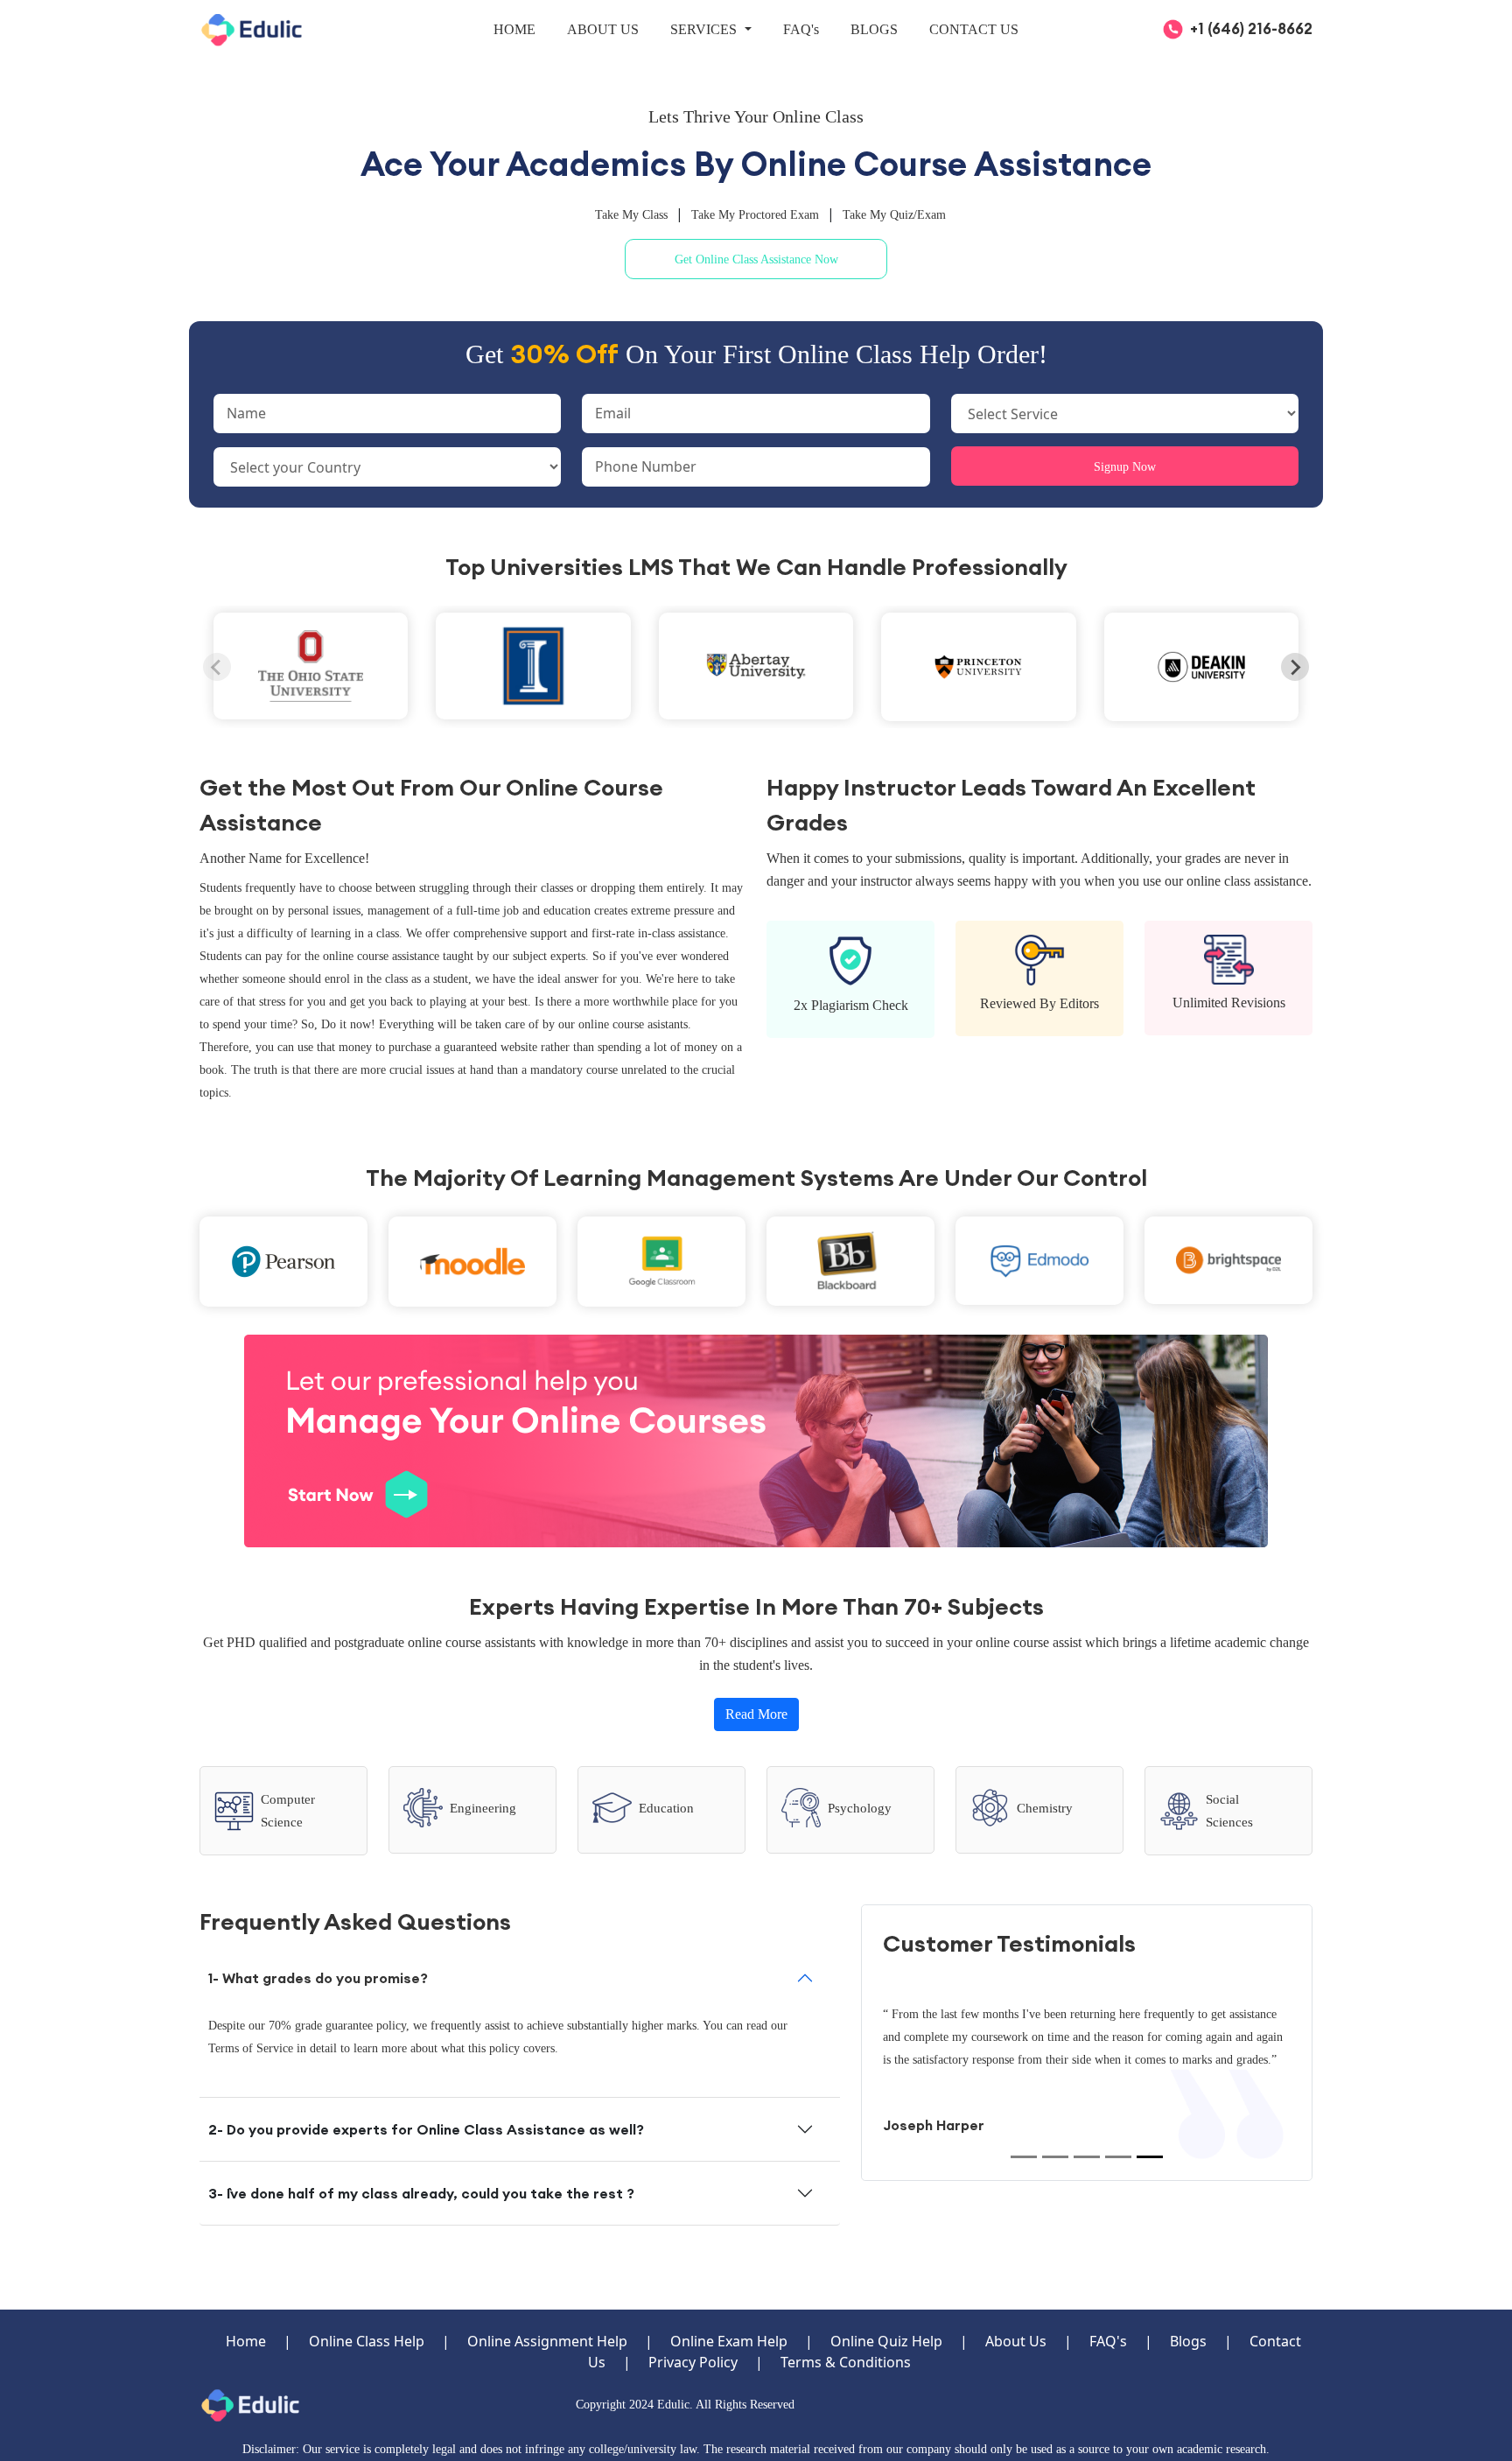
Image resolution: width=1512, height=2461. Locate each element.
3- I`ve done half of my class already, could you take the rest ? (421, 2193)
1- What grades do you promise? (318, 1978)
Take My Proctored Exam (757, 215)
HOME (514, 29)
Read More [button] (756, 1714)
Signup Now (1125, 467)
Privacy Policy (693, 2362)
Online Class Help (367, 2341)
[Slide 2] (1055, 2157)
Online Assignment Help (547, 2341)
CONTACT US (974, 29)
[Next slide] (1295, 667)
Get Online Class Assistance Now (756, 259)
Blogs (1188, 2341)
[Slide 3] (1087, 2157)
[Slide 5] (1150, 2157)
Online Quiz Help (886, 2341)
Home (246, 2341)
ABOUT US (603, 29)
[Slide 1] (1024, 2157)
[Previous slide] (217, 667)
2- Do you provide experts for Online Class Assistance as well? (426, 2129)
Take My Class (633, 215)
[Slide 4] (1118, 2157)
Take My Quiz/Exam (894, 215)
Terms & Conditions (846, 2362)
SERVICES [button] (705, 29)
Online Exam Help (729, 2341)
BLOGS (874, 29)
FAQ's (801, 29)
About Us (1016, 2341)
